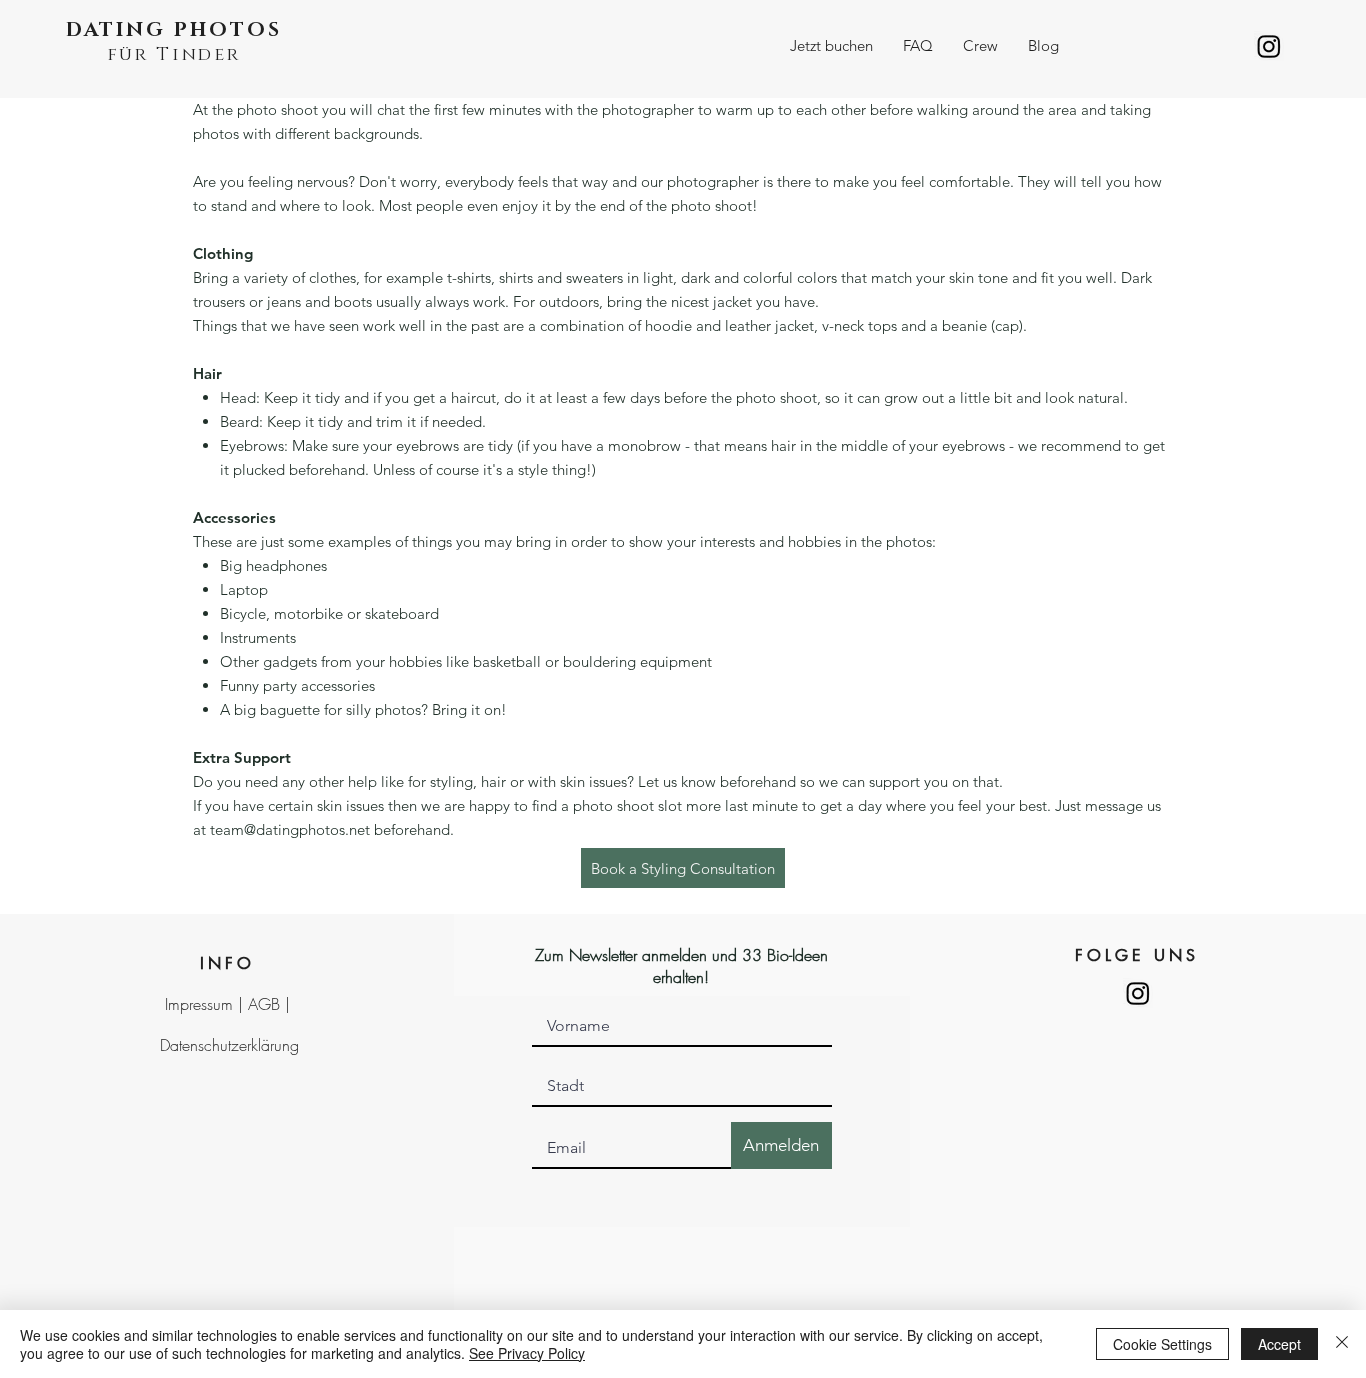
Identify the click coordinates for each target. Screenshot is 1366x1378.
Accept (1279, 1344)
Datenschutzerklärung (229, 1045)
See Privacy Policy (527, 1353)
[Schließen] (1342, 1344)
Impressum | (206, 1004)
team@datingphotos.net (290, 829)
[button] (831, 46)
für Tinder (174, 55)
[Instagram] (1269, 46)
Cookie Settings (1162, 1344)
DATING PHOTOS (174, 30)
